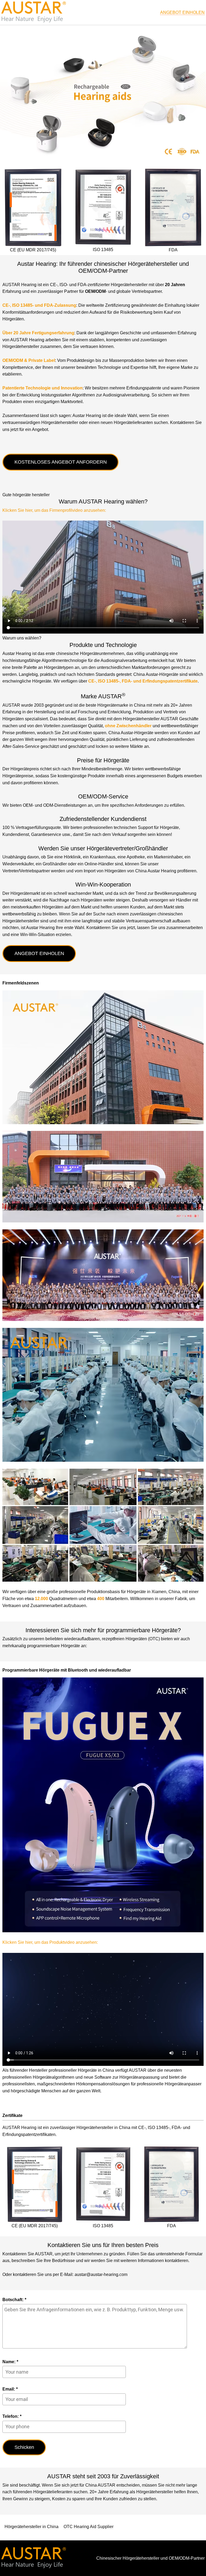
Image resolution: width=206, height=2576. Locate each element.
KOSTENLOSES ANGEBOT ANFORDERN (61, 462)
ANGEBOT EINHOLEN (182, 12)
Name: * (10, 2362)
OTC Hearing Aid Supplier (89, 2527)
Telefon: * (12, 2416)
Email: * (10, 2389)
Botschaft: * (14, 2300)
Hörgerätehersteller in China (32, 2527)
